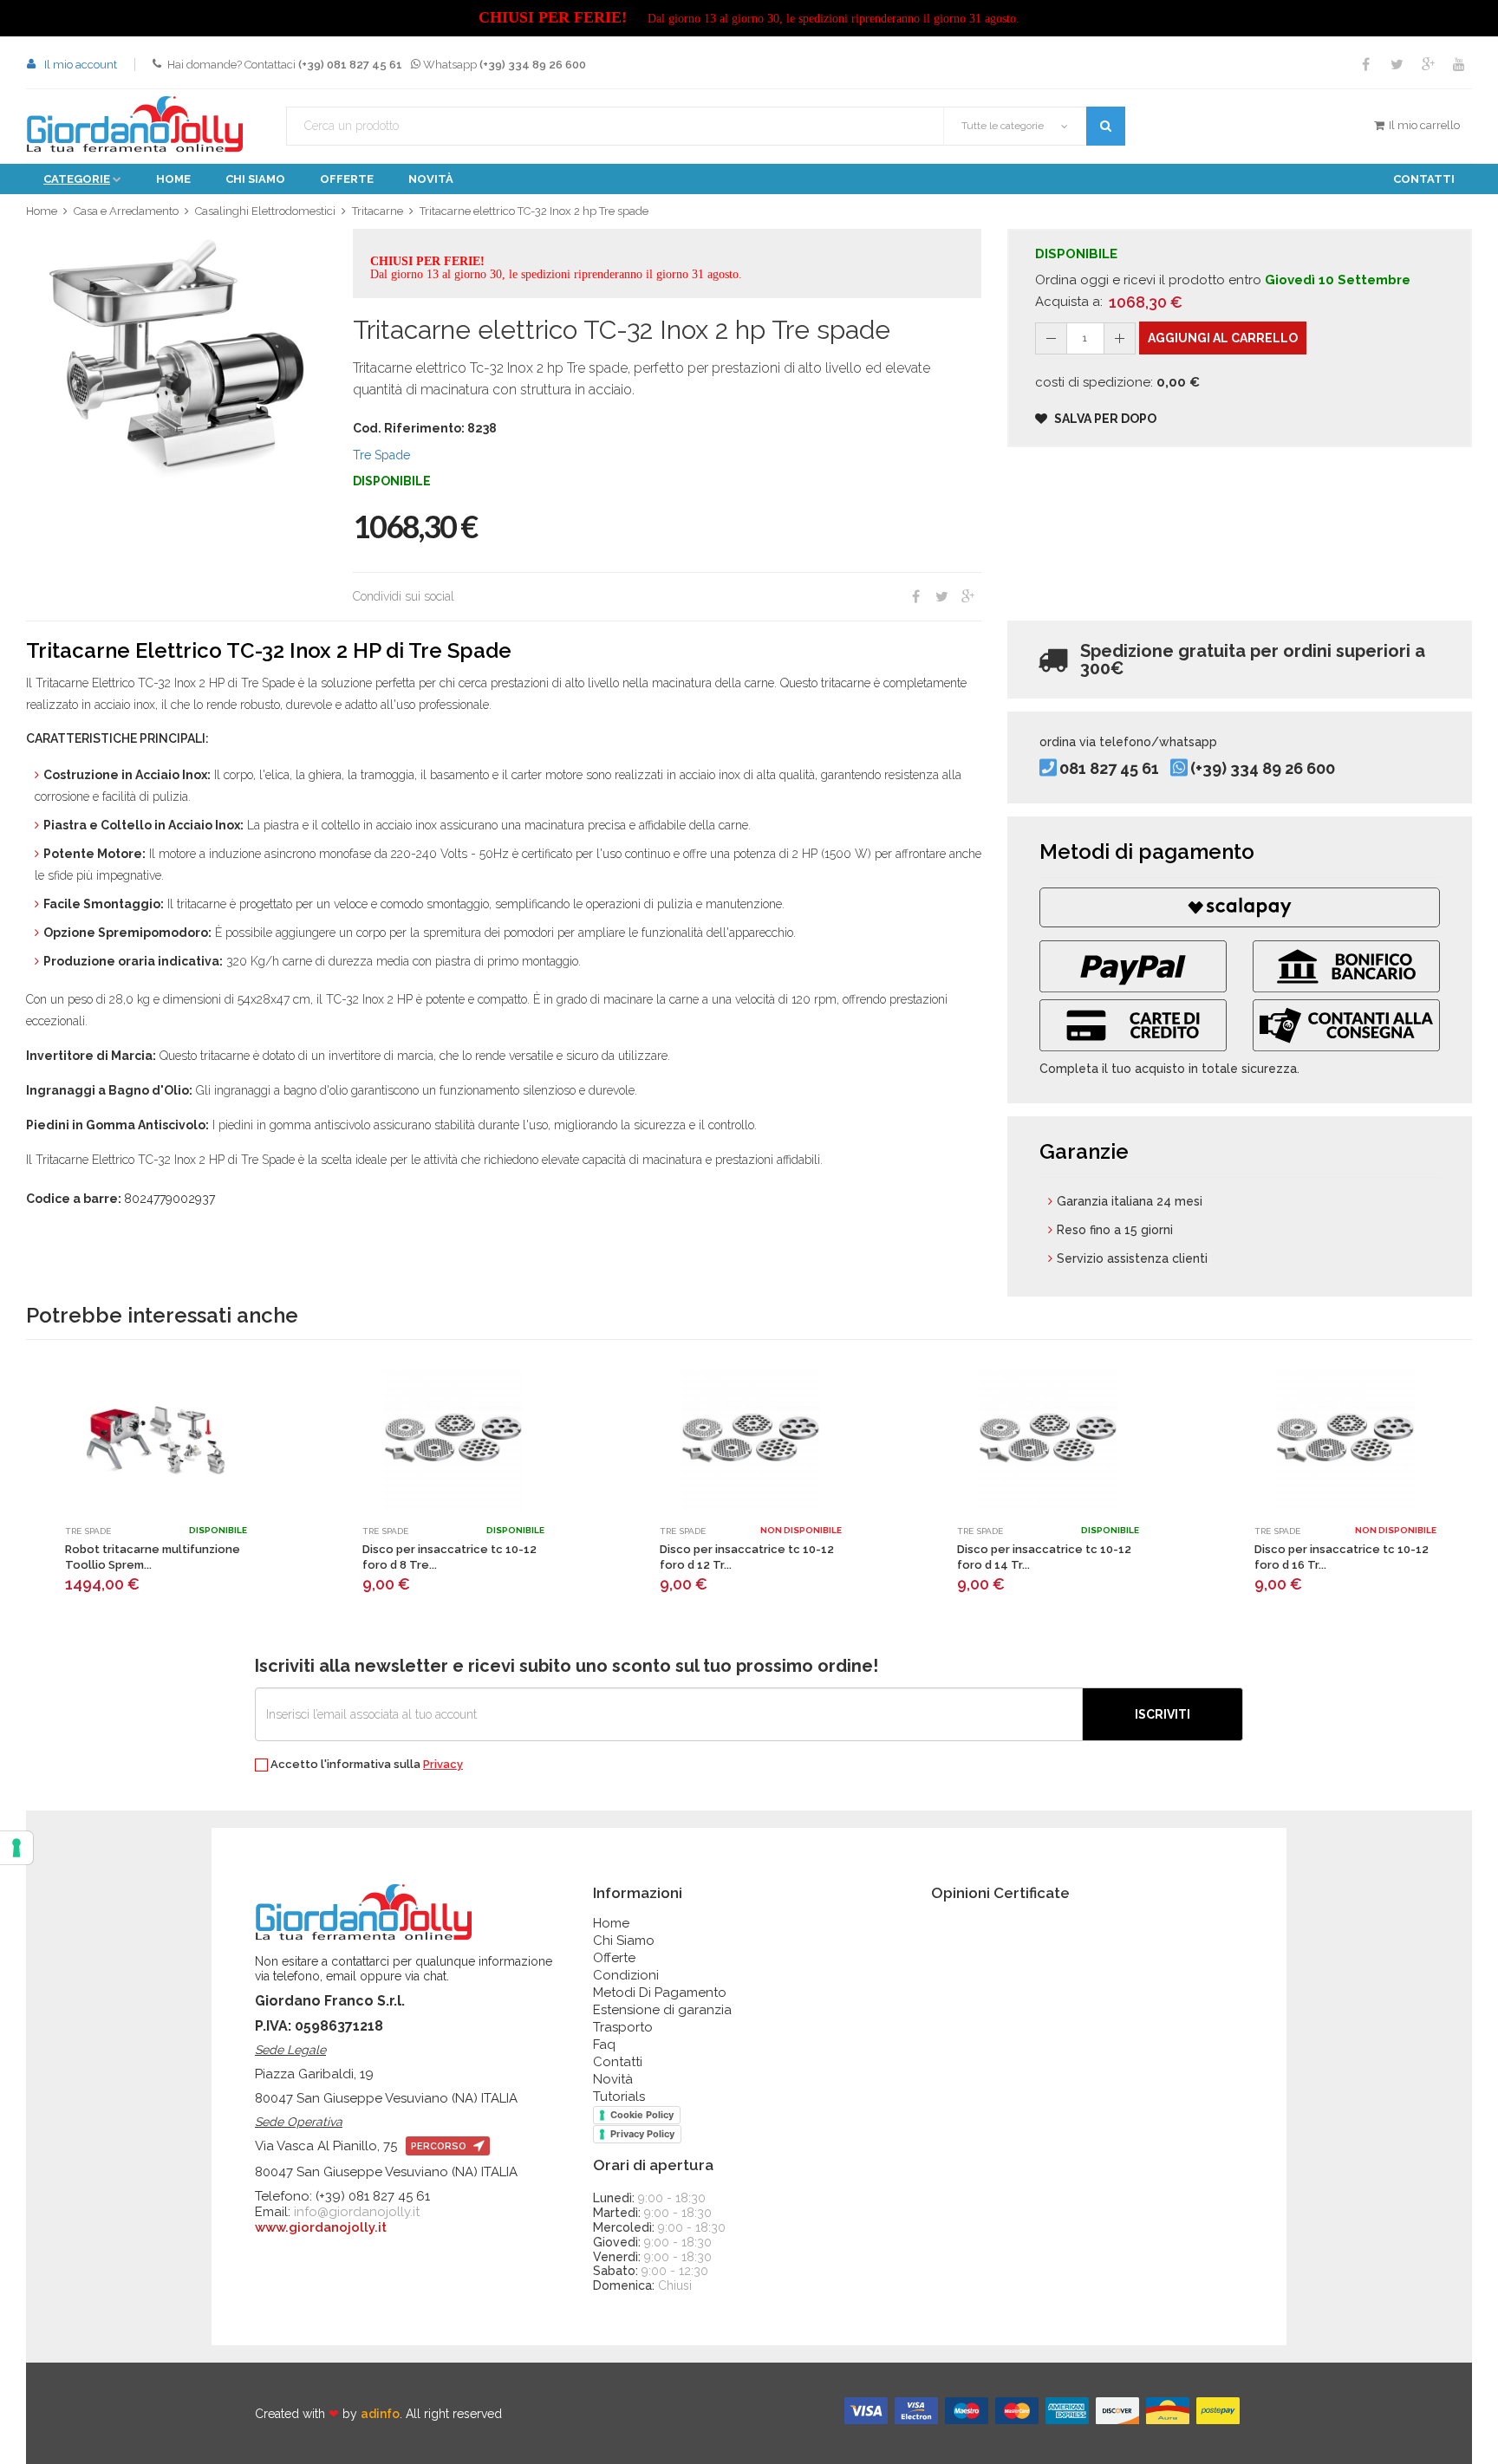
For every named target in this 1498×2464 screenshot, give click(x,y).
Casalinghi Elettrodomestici (265, 211)
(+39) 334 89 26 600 (1263, 769)
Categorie (77, 179)
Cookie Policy (642, 2115)
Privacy (443, 1764)
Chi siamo (255, 179)
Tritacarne (378, 211)
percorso (440, 2146)
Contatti (1424, 179)
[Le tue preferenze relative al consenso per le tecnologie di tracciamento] (16, 1848)
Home (173, 179)
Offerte (347, 179)
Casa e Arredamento (126, 211)
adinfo (380, 2414)
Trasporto (623, 2027)
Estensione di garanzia (662, 2010)
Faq (604, 2045)
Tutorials (619, 2097)
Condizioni (626, 1975)
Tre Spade (381, 455)
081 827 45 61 (1109, 769)
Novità (431, 179)
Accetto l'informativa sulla (365, 1765)
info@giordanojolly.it (357, 2212)
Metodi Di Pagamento (660, 1993)
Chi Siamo (624, 1941)
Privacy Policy (642, 2134)
